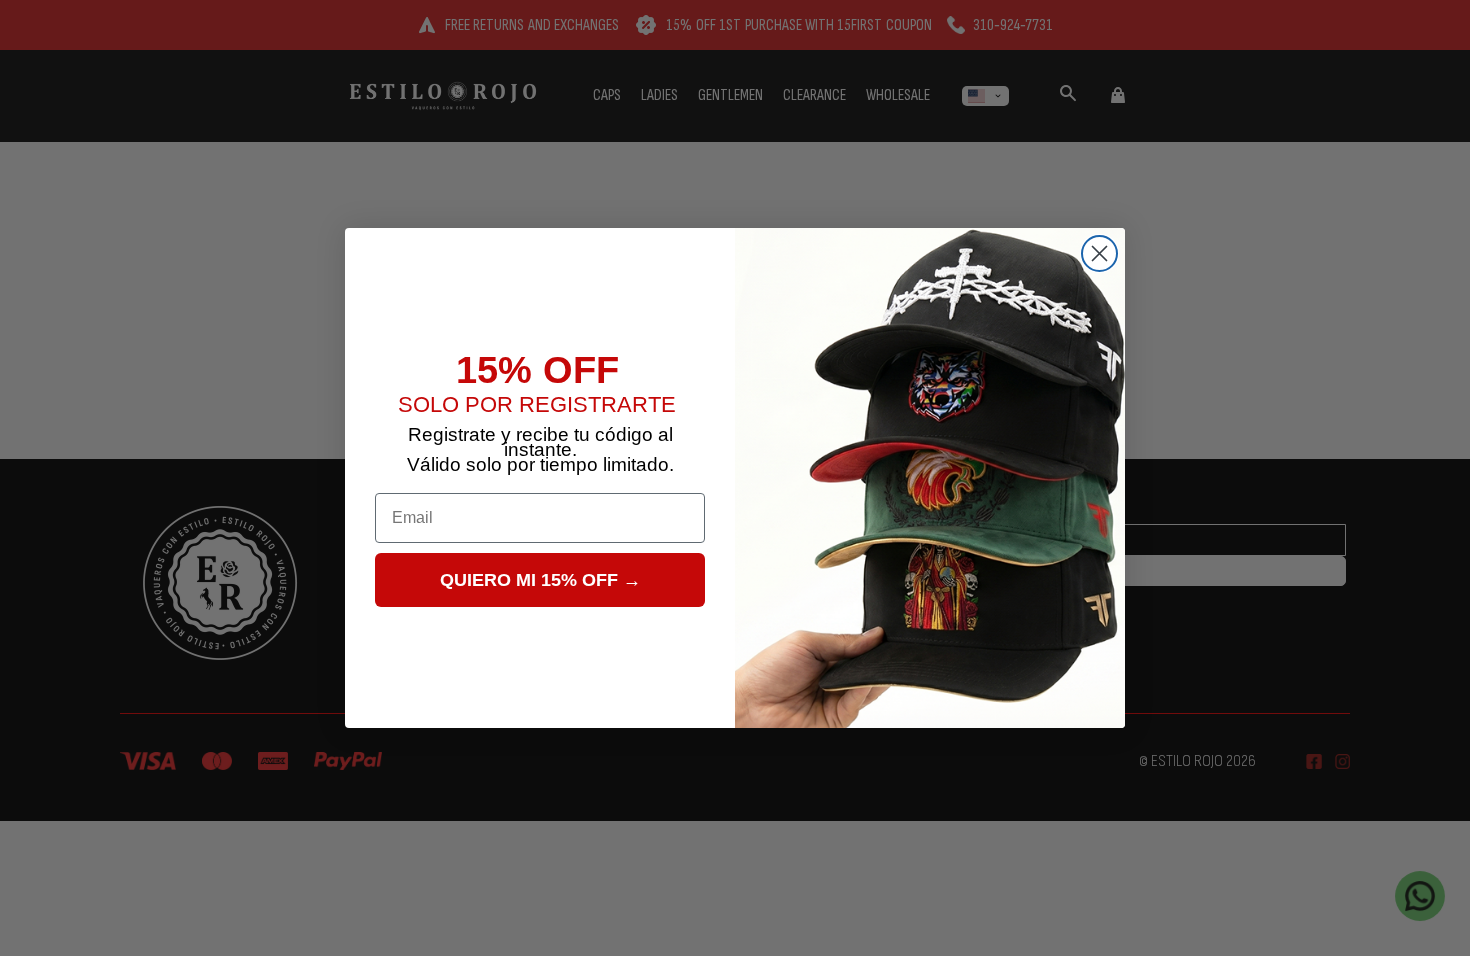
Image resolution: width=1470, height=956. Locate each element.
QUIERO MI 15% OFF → (540, 580)
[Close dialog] (1099, 253)
